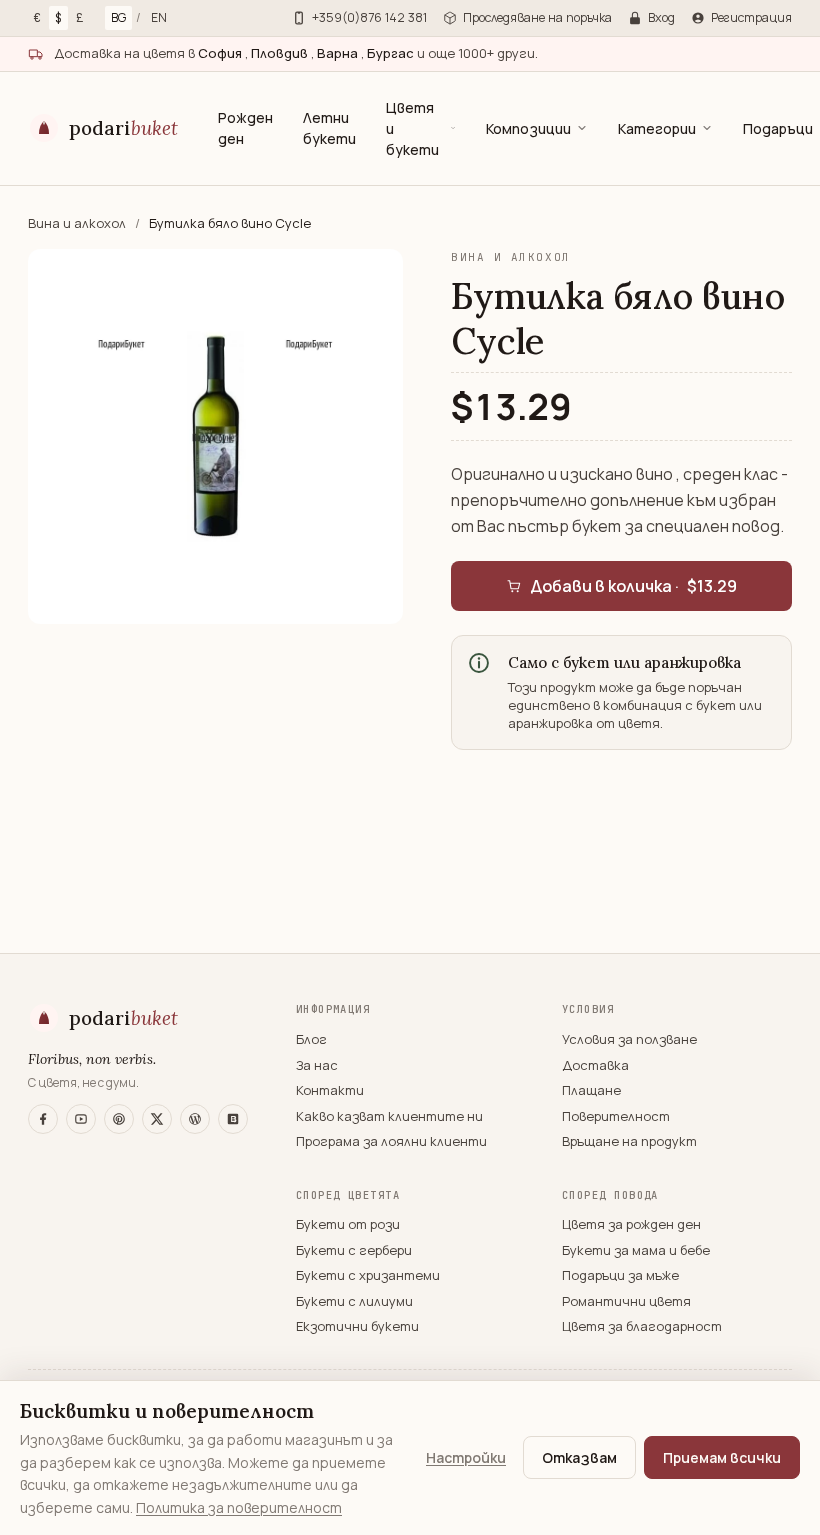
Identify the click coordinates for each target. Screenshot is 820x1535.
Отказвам (579, 1457)
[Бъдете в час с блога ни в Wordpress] (195, 1119)
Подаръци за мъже (620, 1275)
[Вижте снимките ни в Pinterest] (119, 1119)
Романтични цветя (626, 1301)
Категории (657, 128)
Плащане (591, 1090)
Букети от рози (348, 1224)
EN (159, 17)
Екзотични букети (357, 1326)
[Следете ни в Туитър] (157, 1119)
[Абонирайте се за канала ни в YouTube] (81, 1119)
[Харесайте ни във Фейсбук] (43, 1119)
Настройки (466, 1457)
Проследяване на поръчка (537, 17)
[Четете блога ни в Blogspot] (233, 1119)
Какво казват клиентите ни (389, 1116)
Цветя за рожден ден (631, 1224)
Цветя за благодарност (642, 1326)
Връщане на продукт (629, 1141)
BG (118, 17)
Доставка (595, 1065)
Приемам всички (722, 1457)
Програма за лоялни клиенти (391, 1141)
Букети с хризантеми (368, 1275)
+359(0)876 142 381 (369, 17)
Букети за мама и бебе (636, 1250)
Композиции (528, 128)
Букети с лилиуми (354, 1301)
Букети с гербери (354, 1250)
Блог (311, 1039)
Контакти (330, 1090)
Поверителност (616, 1116)
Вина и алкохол (78, 223)
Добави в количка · (633, 586)
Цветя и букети (412, 128)
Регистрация (751, 17)
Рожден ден (245, 128)
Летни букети (329, 128)
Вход (661, 17)
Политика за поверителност (239, 1507)
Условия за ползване (629, 1039)
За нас (317, 1065)
